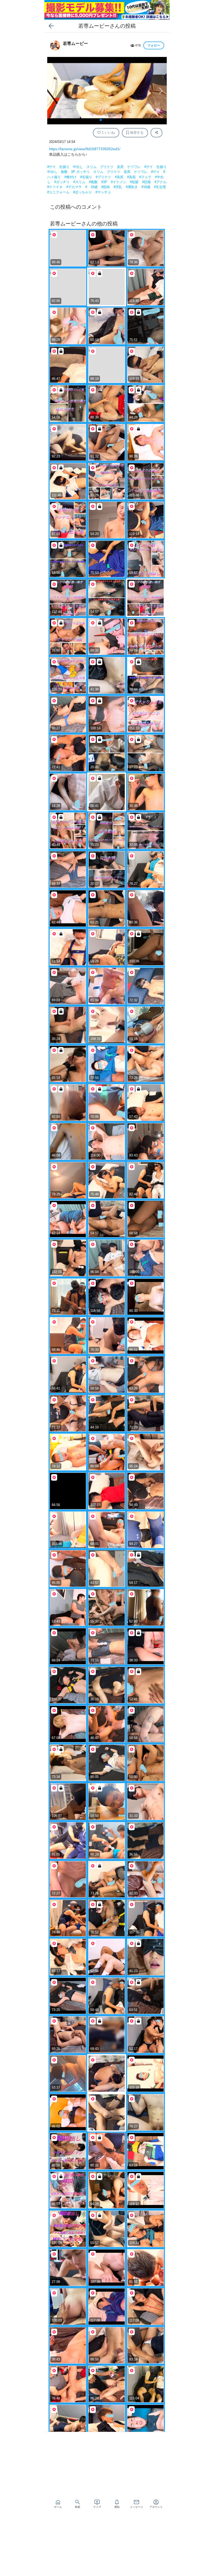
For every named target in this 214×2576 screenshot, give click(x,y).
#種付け (71, 177)
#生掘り (87, 177)
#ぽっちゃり (83, 192)
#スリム (80, 182)
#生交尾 (160, 187)
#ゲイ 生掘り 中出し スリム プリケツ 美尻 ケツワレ (94, 167)
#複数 (94, 182)
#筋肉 (106, 187)
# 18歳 (92, 187)
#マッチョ (103, 192)
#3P (105, 182)
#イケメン (119, 182)
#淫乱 (118, 187)
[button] (161, 91)
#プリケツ (104, 177)
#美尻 (120, 177)
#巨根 (147, 182)
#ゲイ (156, 172)
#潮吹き (132, 187)
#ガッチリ (63, 182)
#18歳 (146, 187)
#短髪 (135, 182)
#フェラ (146, 177)
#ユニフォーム (59, 192)
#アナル (160, 182)
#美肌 (132, 177)
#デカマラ (75, 187)
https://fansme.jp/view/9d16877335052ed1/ (85, 149)
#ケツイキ (55, 187)
